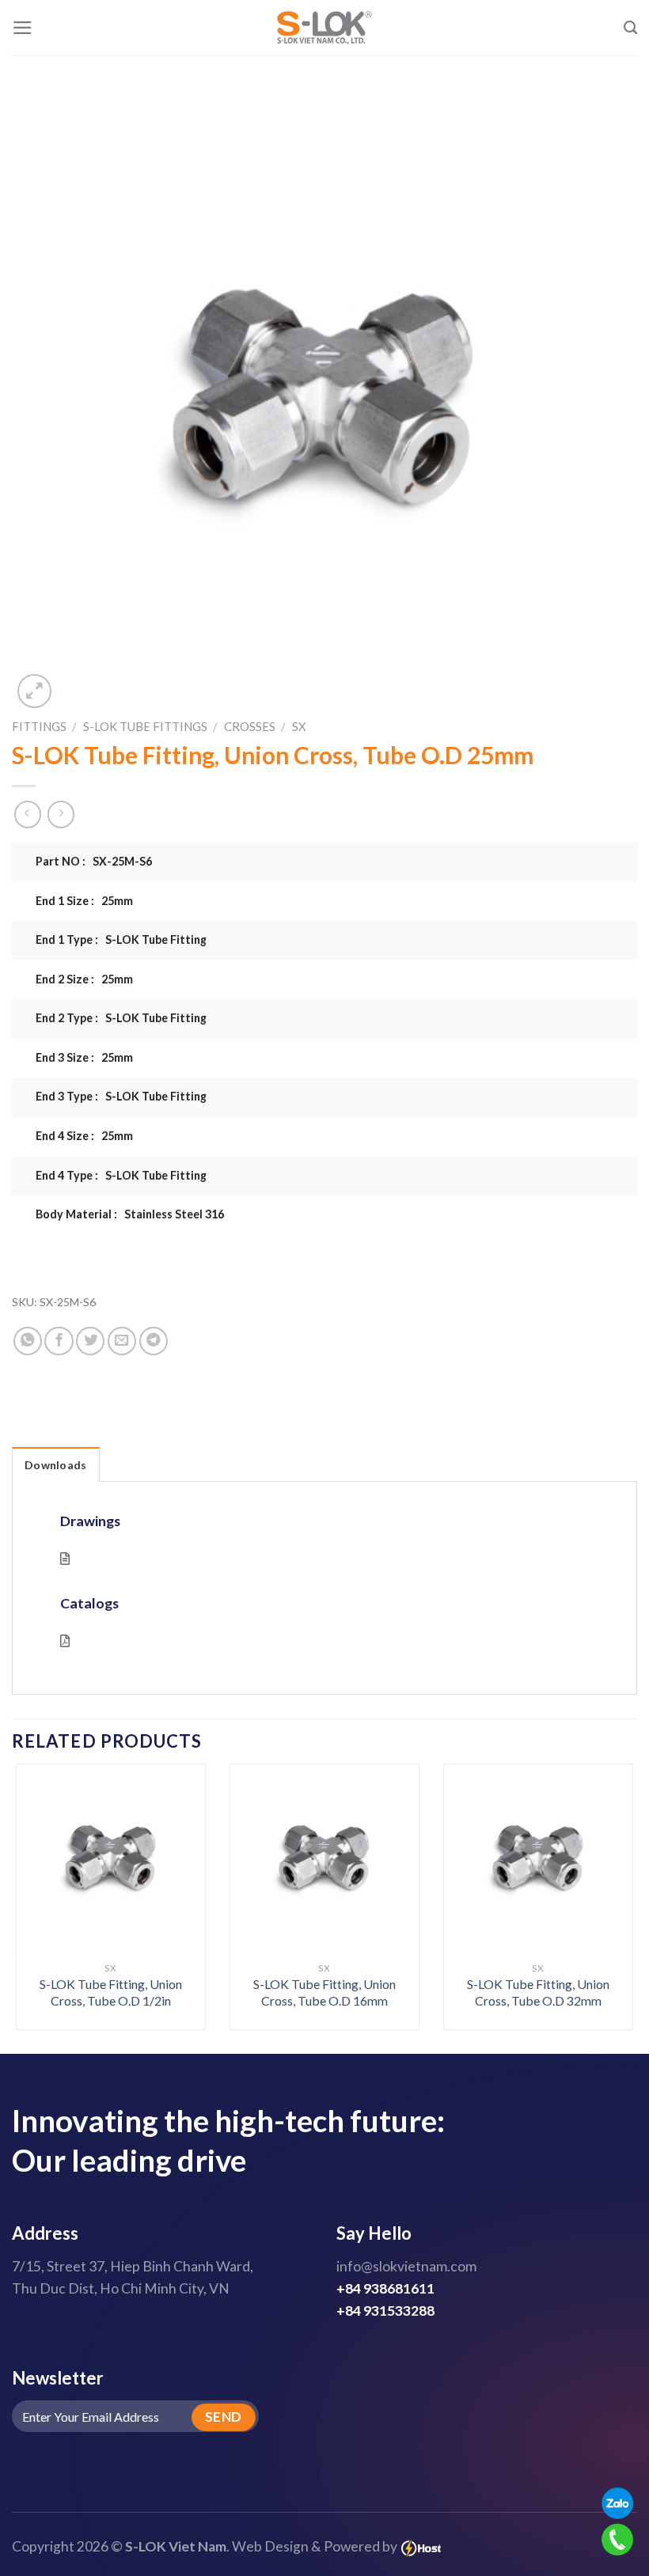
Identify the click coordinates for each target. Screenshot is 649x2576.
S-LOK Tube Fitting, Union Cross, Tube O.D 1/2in (111, 1992)
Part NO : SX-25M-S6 (94, 861)
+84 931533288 (385, 2311)
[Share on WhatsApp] (28, 1341)
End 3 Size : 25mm (84, 1057)
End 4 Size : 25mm (84, 1136)
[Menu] (23, 28)
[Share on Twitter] (90, 1341)
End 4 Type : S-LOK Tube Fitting (121, 1175)
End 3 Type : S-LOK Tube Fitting (121, 1096)
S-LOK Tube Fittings (145, 726)
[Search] (630, 28)
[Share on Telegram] (154, 1341)
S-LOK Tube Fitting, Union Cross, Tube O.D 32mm (538, 1992)
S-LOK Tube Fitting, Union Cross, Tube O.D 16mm (324, 1992)
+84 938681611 (385, 2288)
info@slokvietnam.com (406, 2266)
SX (299, 726)
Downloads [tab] (56, 1465)
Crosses (250, 726)
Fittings (39, 726)
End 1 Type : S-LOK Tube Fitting (121, 939)
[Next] (613, 1877)
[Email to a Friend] (122, 1341)
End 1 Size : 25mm (84, 901)
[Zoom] (34, 691)
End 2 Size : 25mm (84, 979)
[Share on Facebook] (59, 1341)
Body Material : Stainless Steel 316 (130, 1214)
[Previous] (36, 1877)
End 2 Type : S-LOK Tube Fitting (121, 1018)
